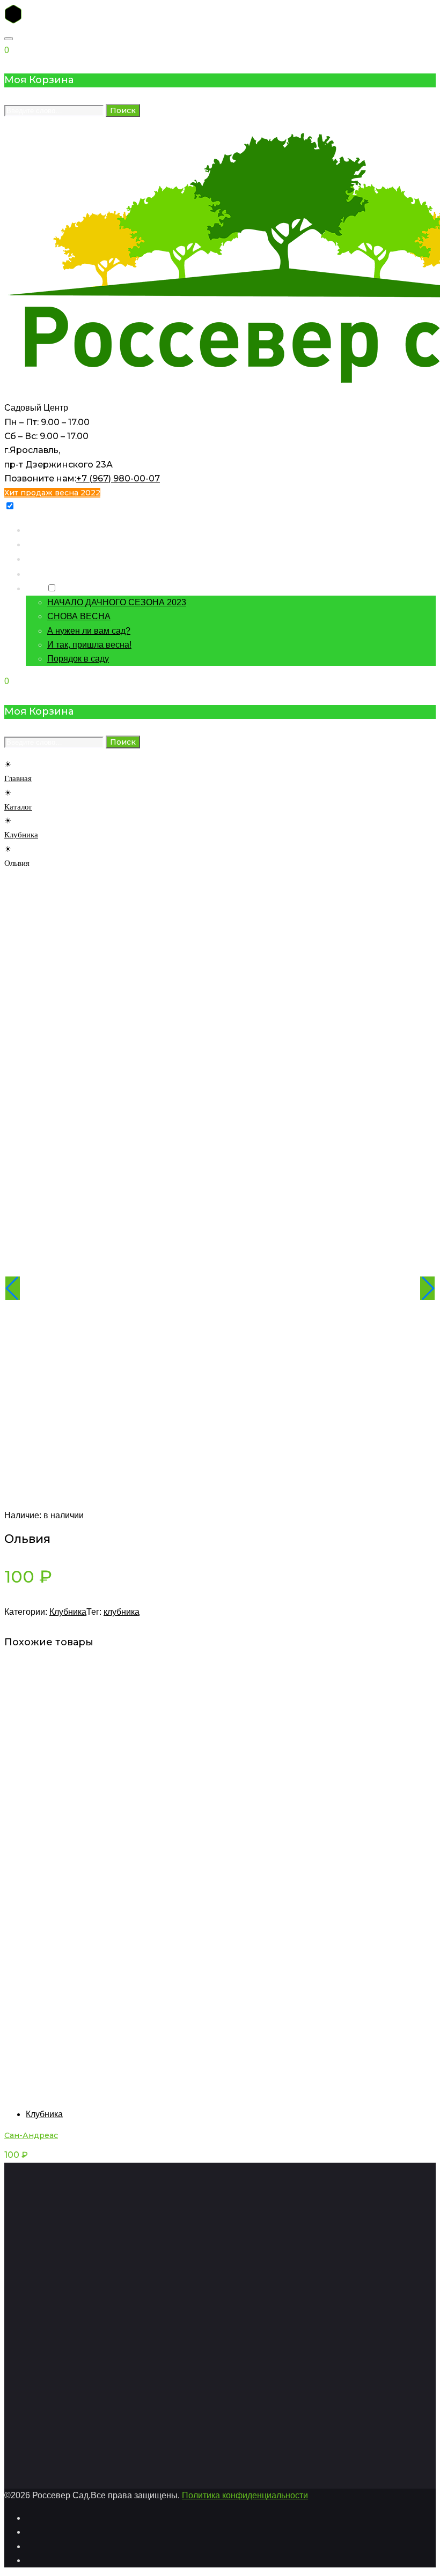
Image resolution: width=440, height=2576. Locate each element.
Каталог (41, 544)
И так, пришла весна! (89, 645)
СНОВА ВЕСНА (79, 616)
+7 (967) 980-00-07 (118, 478)
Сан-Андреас (31, 2135)
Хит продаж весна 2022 (52, 493)
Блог (35, 588)
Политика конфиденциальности (245, 2495)
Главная (41, 529)
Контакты (44, 558)
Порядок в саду (78, 659)
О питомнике (51, 573)
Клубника (21, 835)
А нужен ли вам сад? (89, 631)
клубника (122, 1612)
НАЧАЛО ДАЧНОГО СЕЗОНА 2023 (117, 602)
